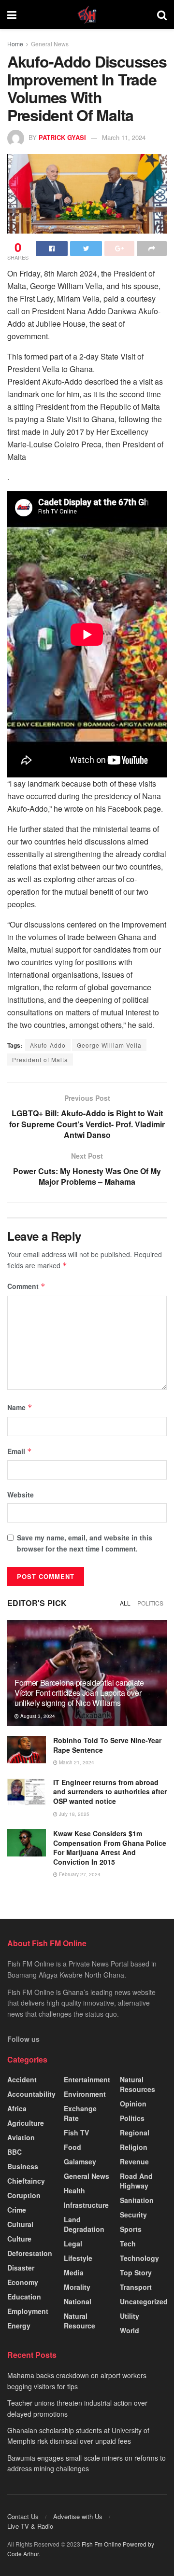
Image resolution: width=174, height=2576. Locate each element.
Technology (139, 2258)
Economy (23, 2282)
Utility (130, 2316)
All (125, 1603)
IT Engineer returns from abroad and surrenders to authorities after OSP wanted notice (110, 1792)
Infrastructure (86, 2205)
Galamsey (80, 2161)
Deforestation (30, 2253)
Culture (19, 2239)
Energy (19, 2326)
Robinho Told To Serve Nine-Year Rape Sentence (107, 1745)
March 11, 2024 (124, 137)
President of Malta (40, 1059)
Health (74, 2190)
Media (74, 2272)
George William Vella (109, 1045)
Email (20, 1451)
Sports (131, 2229)
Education (24, 2297)
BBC (14, 2152)
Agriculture (26, 2123)
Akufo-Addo (48, 1045)
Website (21, 1495)
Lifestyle (78, 2258)
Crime (17, 2210)
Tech (128, 2244)
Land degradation (84, 2224)
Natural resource (80, 2321)
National (78, 2301)
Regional (135, 2133)
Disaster (21, 2268)
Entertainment (87, 2079)
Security (133, 2215)
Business (23, 2166)
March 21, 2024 (76, 1762)
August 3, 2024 (37, 1716)
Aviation (21, 2137)
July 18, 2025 (73, 1814)
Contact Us (23, 2516)
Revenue (134, 2161)
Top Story (136, 2272)
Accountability (31, 2094)
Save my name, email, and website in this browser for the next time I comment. (85, 1543)
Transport (136, 2287)
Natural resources (138, 2084)
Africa (17, 2108)
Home (15, 44)
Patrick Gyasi (62, 137)
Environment (85, 2094)
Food (72, 2147)
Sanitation (137, 2200)
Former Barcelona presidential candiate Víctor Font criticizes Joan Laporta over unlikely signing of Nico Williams (79, 1693)
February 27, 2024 (79, 1874)
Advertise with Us (78, 2516)
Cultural (20, 2224)
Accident (22, 2079)
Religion (134, 2147)
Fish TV (76, 2133)
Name (20, 1407)
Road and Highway (136, 2181)
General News (50, 44)
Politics (150, 1603)
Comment (26, 1286)
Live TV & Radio (30, 2526)
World (130, 2330)
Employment (28, 2311)
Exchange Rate (80, 2113)
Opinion (133, 2104)
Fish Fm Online (102, 2544)
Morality (77, 2287)
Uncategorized (144, 2301)
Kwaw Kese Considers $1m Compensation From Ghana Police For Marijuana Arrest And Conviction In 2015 (110, 1848)
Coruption (24, 2195)
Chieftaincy (26, 2181)
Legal (73, 2244)
